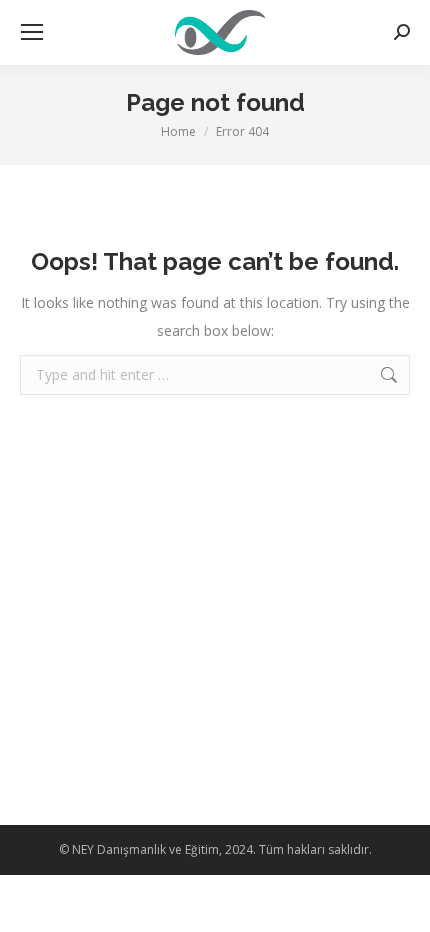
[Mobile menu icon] (32, 32)
